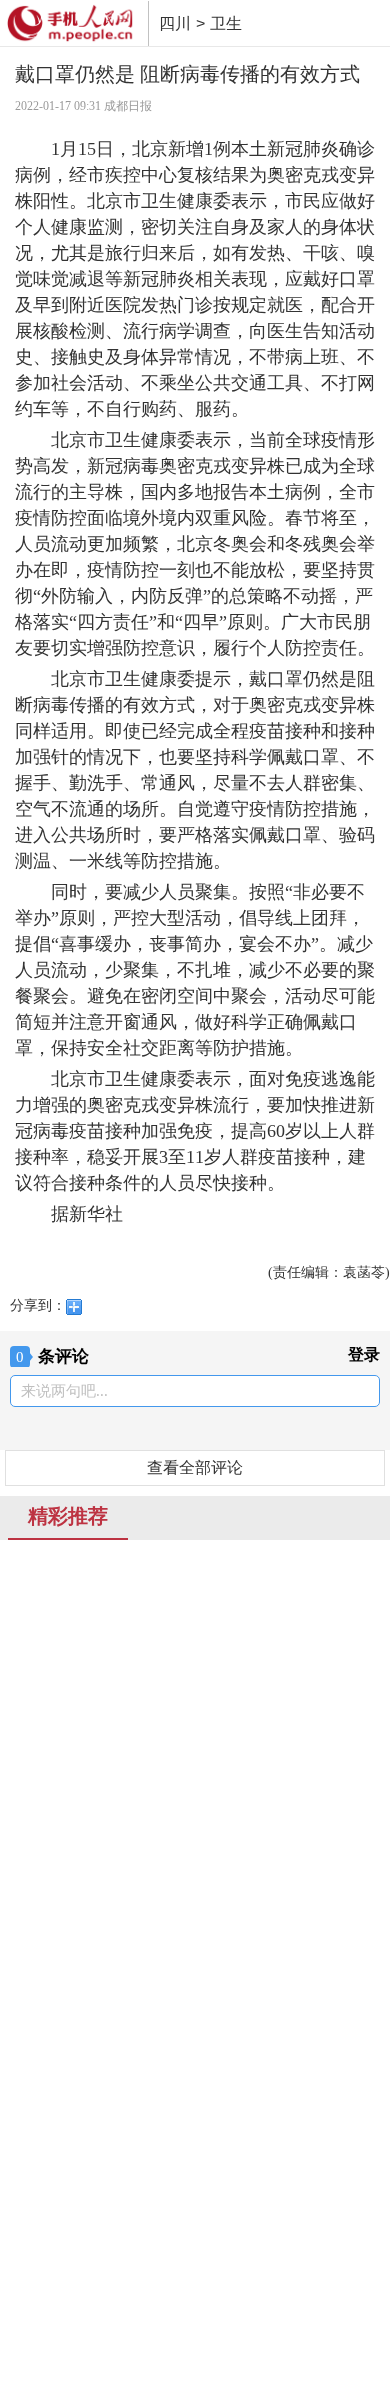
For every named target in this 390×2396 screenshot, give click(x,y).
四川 (175, 23)
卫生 (226, 23)
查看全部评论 (195, 1467)
